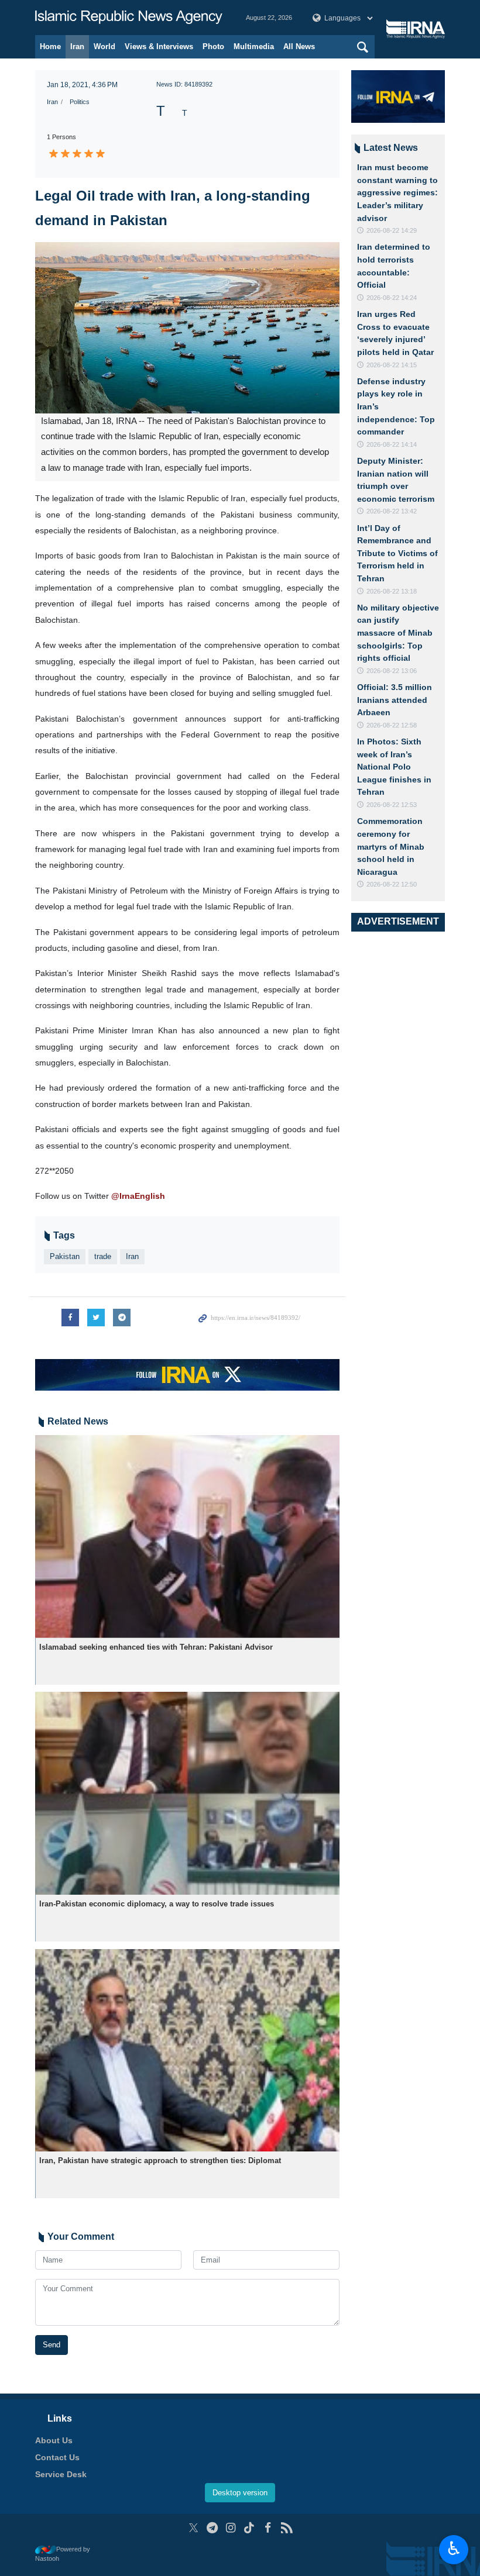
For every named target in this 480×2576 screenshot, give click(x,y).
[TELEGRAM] (212, 2528)
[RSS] (287, 2528)
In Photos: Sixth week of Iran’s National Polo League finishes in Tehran (394, 767)
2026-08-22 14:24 (392, 298)
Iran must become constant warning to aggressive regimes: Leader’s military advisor (397, 192)
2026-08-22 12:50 (392, 884)
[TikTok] (250, 2528)
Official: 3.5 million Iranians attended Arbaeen (395, 700)
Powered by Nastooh (63, 2554)
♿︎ (454, 2549)
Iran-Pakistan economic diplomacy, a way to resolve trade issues (157, 1904)
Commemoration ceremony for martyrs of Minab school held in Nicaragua (391, 846)
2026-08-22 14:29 (392, 230)
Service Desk (61, 2474)
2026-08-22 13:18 (392, 591)
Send (52, 2345)
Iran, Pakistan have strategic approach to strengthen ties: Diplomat (160, 2161)
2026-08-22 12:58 (392, 725)
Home (50, 46)
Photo (213, 46)
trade (103, 1256)
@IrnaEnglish (138, 1196)
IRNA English (129, 18)
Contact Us (57, 2457)
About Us (54, 2440)
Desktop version (240, 2493)
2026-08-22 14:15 (392, 365)
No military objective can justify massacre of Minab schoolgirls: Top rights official (398, 633)
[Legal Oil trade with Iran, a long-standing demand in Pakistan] (187, 328)
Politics (80, 102)
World (104, 46)
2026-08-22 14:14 (392, 444)
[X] (193, 2528)
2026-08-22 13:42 (392, 511)
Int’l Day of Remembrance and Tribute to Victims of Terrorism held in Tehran (397, 553)
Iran (77, 46)
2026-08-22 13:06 (392, 671)
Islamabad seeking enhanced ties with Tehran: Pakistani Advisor (156, 1647)
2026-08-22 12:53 (392, 805)
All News (299, 46)
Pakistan (65, 1256)
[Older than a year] (187, 1537)
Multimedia (254, 46)
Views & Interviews (159, 46)
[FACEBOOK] (268, 2528)
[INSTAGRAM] (231, 2528)
